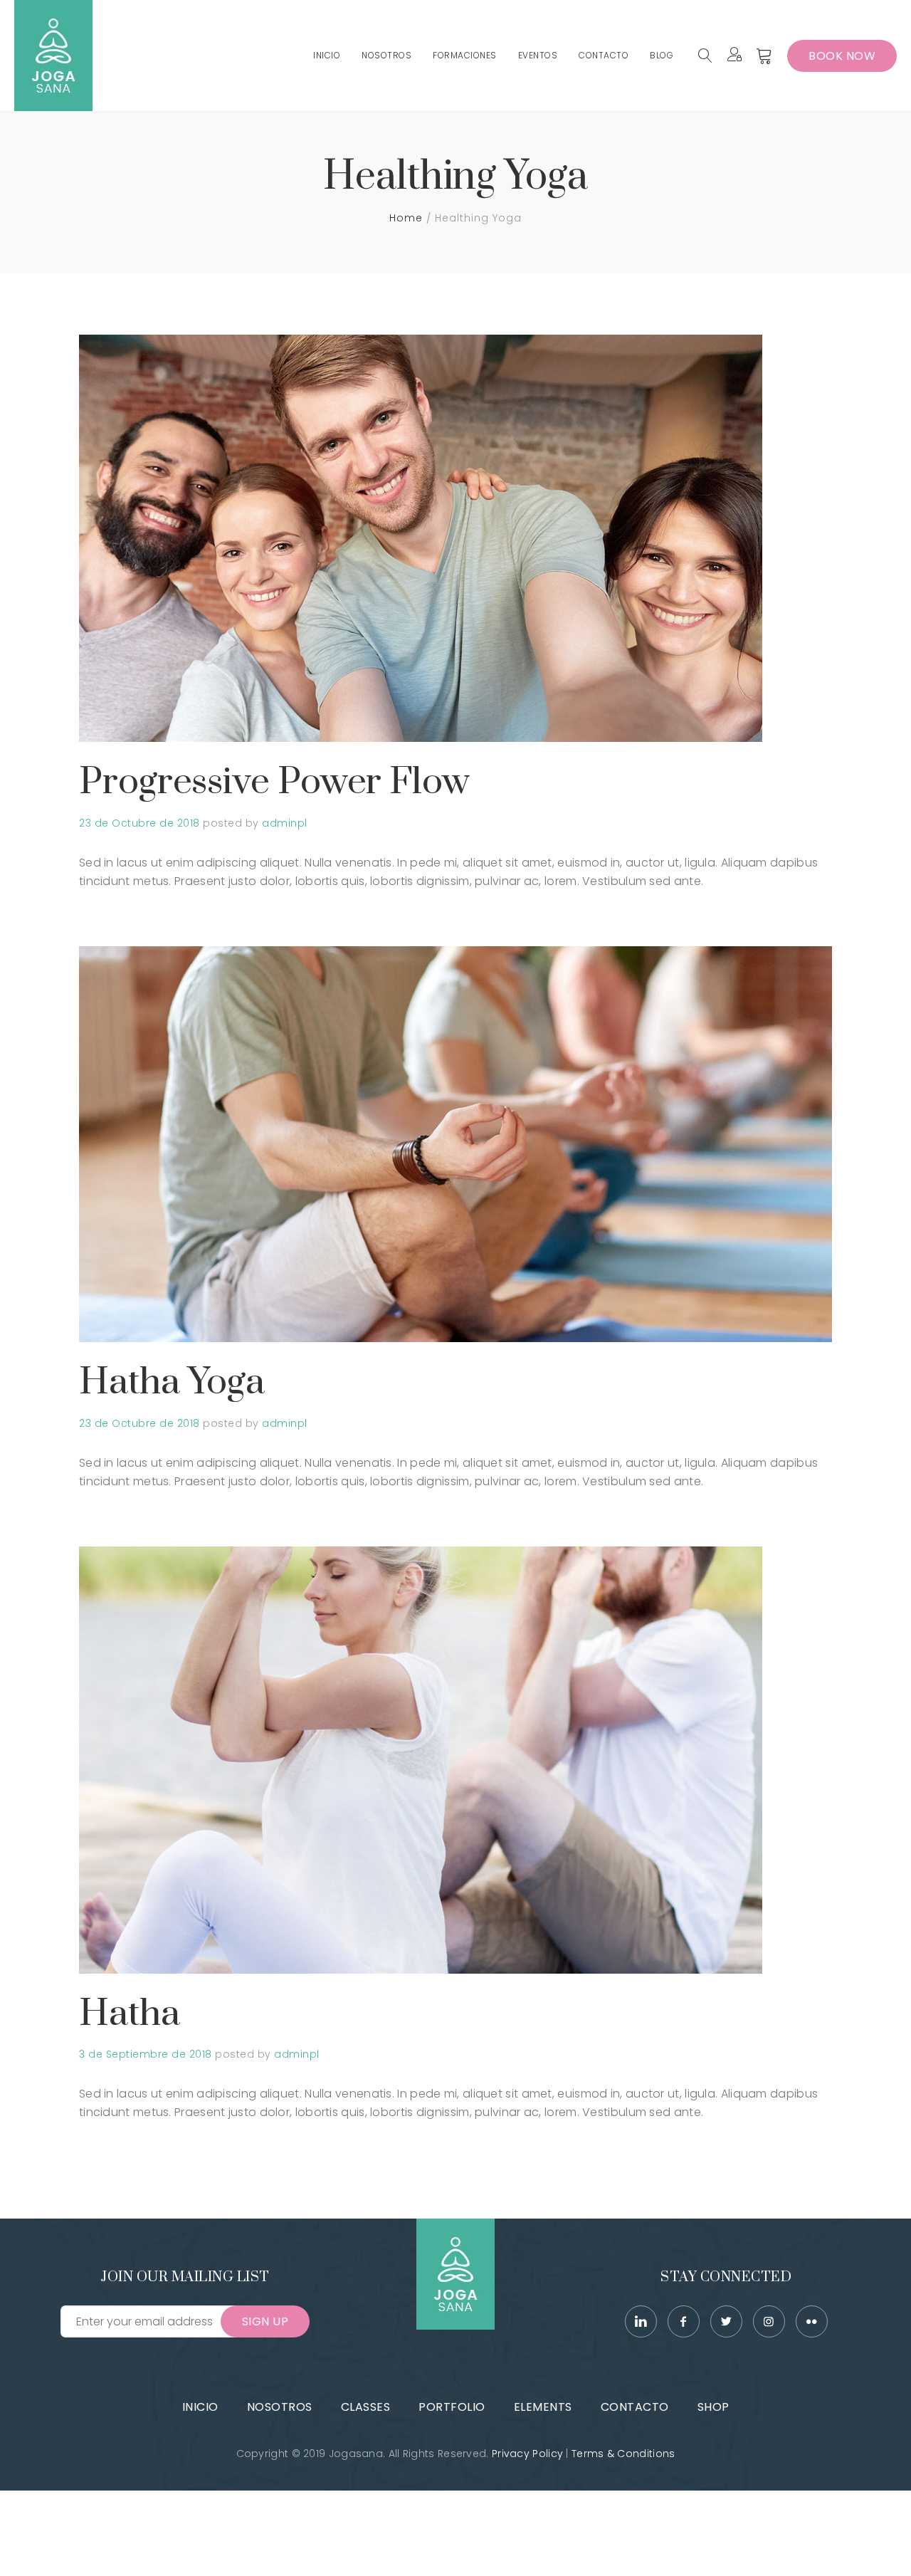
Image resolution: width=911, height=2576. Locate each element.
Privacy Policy (527, 2454)
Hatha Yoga (172, 1382)
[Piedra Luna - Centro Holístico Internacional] (53, 56)
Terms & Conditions (623, 2454)
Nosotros (280, 2407)
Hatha (130, 2014)
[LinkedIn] (641, 2321)
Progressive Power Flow (274, 782)
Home (406, 218)
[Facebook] (684, 2321)
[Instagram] (769, 2321)
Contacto (635, 2407)
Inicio (200, 2407)
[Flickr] (812, 2321)
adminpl (285, 823)
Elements (543, 2407)
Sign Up (265, 2321)
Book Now (842, 56)
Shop (713, 2407)
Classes (366, 2407)
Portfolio (452, 2407)
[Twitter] (726, 2321)
